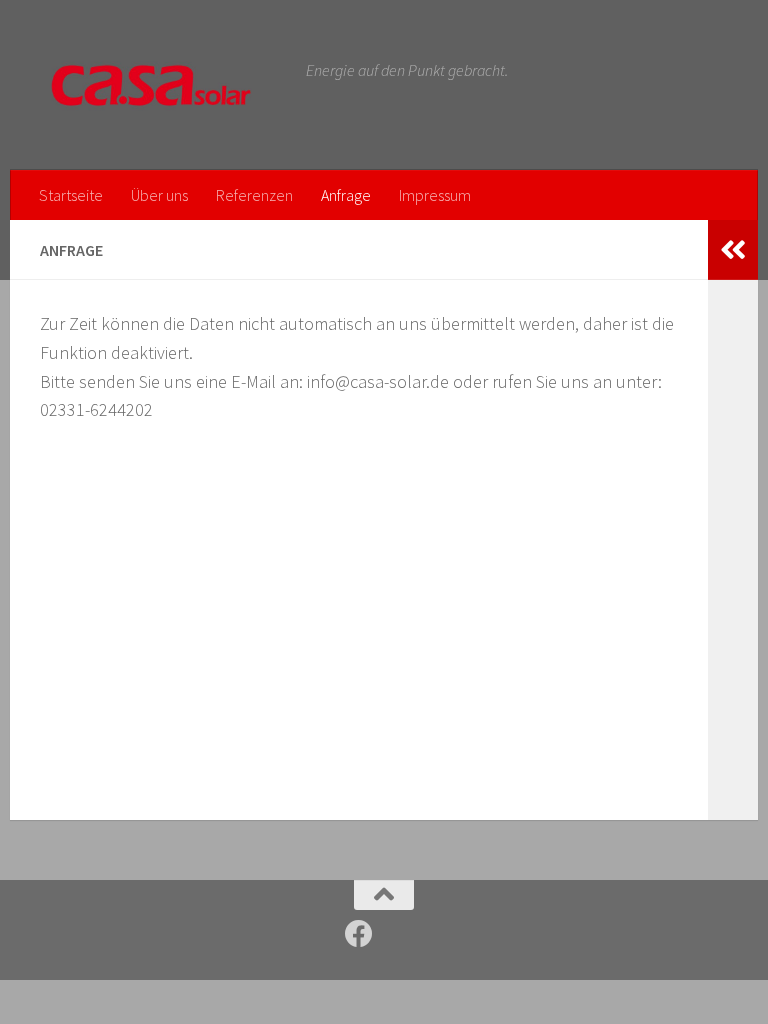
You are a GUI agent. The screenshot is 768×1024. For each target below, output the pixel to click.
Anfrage (346, 195)
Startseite (71, 195)
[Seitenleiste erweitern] (733, 250)
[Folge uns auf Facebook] (359, 934)
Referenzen (254, 195)
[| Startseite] (163, 85)
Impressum (435, 195)
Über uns (159, 195)
